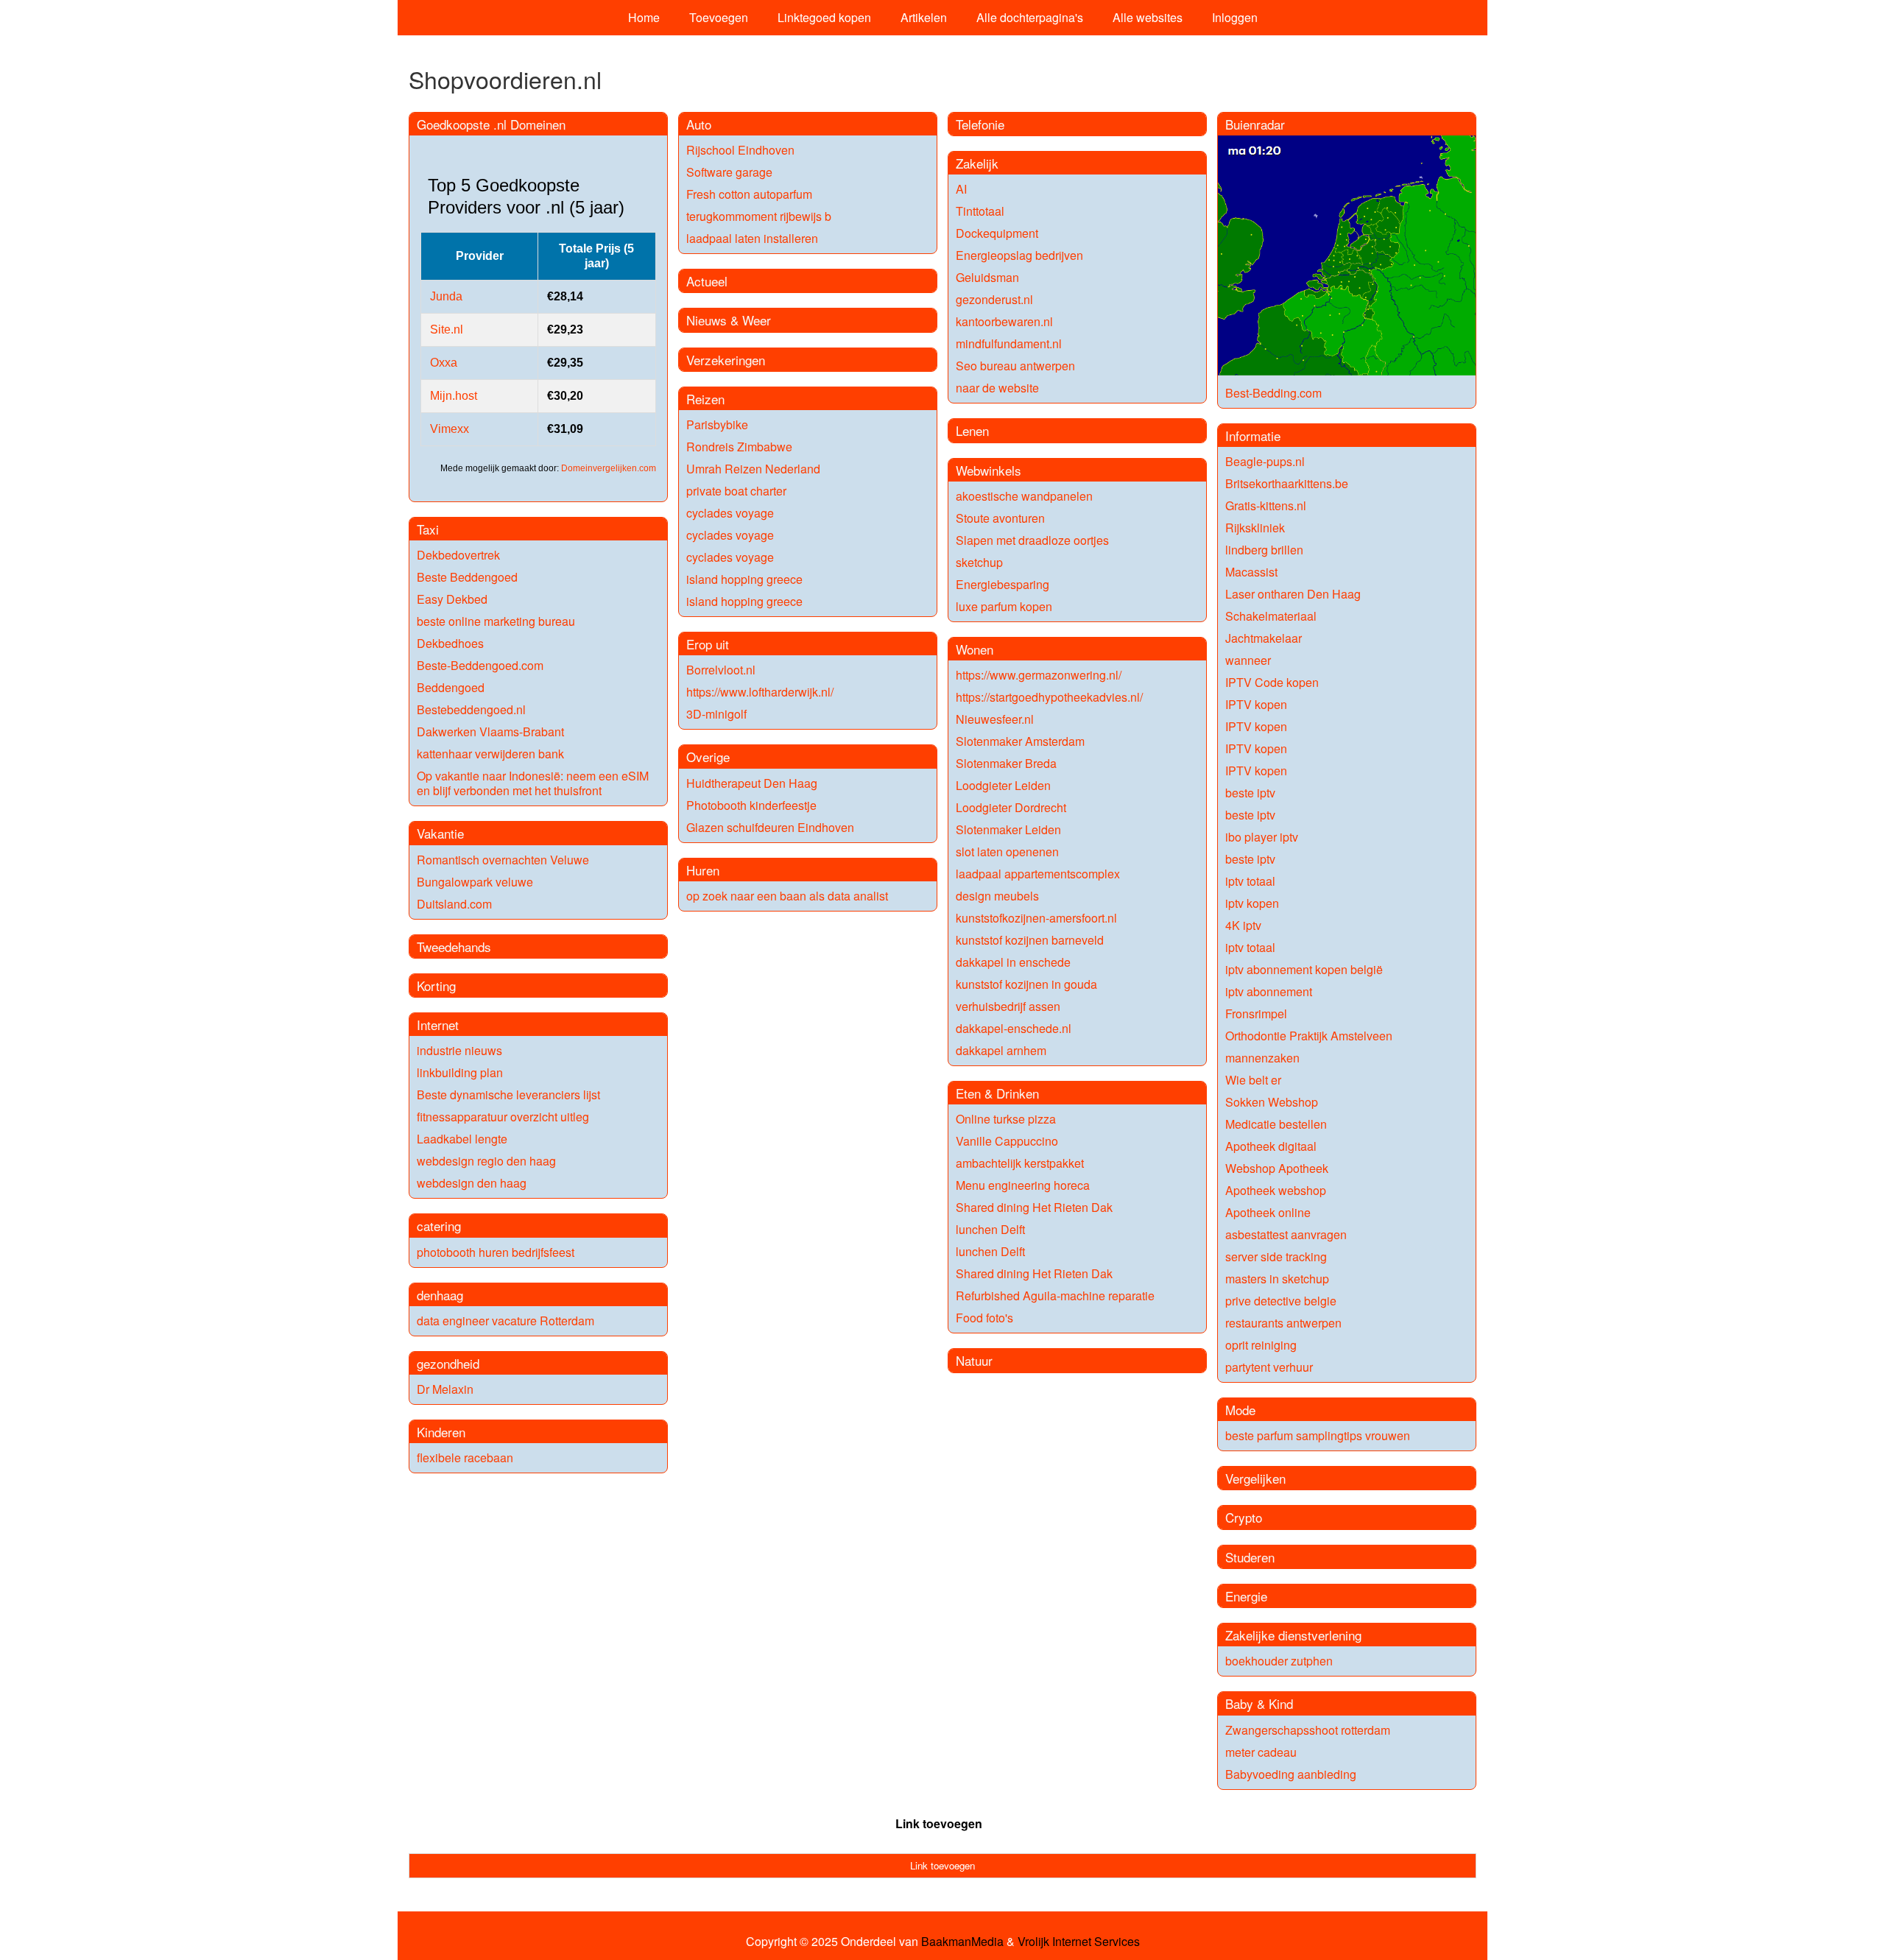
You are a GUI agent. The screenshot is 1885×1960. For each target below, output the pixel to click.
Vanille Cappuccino (1007, 1141)
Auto (699, 124)
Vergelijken (1255, 1478)
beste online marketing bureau (496, 621)
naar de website (997, 388)
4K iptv (1243, 925)
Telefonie (980, 124)
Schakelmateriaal (1271, 616)
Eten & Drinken (997, 1093)
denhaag (440, 1295)
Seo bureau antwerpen (1015, 366)
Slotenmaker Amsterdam (1020, 741)
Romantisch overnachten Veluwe (503, 860)
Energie (1246, 1596)
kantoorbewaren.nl (1004, 321)
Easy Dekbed (452, 599)
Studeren (1250, 1557)
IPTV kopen (1256, 704)
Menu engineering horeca (1023, 1185)
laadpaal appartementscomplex (1038, 874)
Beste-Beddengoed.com (480, 665)
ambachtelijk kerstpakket (1020, 1163)
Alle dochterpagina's (1030, 17)
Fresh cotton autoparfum (749, 194)
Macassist (1251, 572)
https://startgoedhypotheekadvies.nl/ (1049, 697)
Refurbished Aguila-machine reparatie (1055, 1295)
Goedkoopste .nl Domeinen (491, 124)
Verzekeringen (726, 360)
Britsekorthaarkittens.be (1287, 483)
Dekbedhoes (450, 643)
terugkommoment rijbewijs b (759, 216)
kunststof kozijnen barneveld (1030, 940)
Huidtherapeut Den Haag (752, 783)
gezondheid (448, 1363)
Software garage (729, 172)
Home (644, 17)
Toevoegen (719, 17)
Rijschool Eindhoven (740, 150)
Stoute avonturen (1000, 518)
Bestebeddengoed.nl (471, 709)
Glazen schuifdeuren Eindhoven (770, 827)
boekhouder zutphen (1279, 1661)
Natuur (974, 1360)
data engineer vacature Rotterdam (505, 1321)
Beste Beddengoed (467, 577)
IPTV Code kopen (1272, 682)
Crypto (1244, 1517)
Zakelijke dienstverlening (1293, 1635)
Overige (708, 757)
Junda (446, 296)
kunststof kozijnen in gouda (1026, 984)
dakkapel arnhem (1001, 1050)
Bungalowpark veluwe (475, 882)
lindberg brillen (1264, 550)
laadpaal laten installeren (752, 238)
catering (439, 1226)
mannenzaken (1262, 1058)
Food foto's (984, 1318)
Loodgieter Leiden (1003, 785)
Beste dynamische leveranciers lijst (508, 1094)
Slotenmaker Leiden (1008, 829)
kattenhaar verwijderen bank (490, 754)
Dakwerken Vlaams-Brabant (490, 732)
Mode (1240, 1410)
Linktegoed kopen (824, 17)
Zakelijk (977, 163)
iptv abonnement (1269, 991)
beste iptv (1250, 793)
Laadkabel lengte (462, 1139)
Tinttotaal (980, 211)
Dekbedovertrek (458, 555)
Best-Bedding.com (1273, 393)
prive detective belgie (1281, 1301)
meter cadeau (1261, 1752)
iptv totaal (1250, 881)
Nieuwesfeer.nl (995, 719)
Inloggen (1235, 17)
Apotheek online (1268, 1212)
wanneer (1248, 660)
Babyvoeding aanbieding (1291, 1774)
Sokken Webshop (1272, 1102)
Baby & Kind (1259, 1703)
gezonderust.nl (994, 299)
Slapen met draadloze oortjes (1032, 540)
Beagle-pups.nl (1265, 461)
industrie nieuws (459, 1050)
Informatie (1253, 436)
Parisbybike (717, 424)
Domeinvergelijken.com (609, 468)
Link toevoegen (939, 1823)
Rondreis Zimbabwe (739, 447)
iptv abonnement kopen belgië (1304, 969)
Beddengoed (451, 687)
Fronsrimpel (1256, 1014)
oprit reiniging (1261, 1345)
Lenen (972, 430)
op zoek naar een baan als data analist (787, 896)
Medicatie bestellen (1276, 1124)
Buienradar (1255, 124)
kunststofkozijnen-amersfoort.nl (1036, 918)
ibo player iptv (1262, 837)
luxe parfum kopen (1004, 606)
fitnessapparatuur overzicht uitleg (503, 1117)
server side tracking (1276, 1256)
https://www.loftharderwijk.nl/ (760, 692)
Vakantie (440, 833)
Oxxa (444, 363)
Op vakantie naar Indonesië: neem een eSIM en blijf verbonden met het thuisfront (533, 783)
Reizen (705, 399)
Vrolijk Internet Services (1079, 1942)
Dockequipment (997, 233)
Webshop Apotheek (1277, 1168)
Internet (438, 1025)
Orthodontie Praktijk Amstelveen (1309, 1036)
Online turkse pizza (1006, 1119)
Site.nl (447, 329)
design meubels (997, 896)
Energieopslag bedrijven (1019, 255)
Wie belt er (1253, 1080)
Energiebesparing (1003, 584)
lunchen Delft (990, 1229)
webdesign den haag (472, 1183)
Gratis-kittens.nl (1266, 505)
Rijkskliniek (1255, 528)
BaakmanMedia (962, 1942)
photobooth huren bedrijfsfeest (496, 1252)
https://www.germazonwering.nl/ (1039, 675)
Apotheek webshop (1276, 1190)
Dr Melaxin (445, 1389)
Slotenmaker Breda (1006, 763)
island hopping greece (744, 579)
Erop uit (708, 644)
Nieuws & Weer (729, 320)
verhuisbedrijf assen (1008, 1006)
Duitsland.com (454, 904)
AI (961, 189)
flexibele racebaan (465, 1457)
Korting (436, 986)
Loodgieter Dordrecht (1011, 807)
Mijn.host (454, 396)
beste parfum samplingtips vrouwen (1318, 1435)
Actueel (707, 281)
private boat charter (736, 491)
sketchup (979, 562)
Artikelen (924, 17)
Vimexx (450, 429)
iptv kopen (1252, 903)
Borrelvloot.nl (721, 670)
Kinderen (441, 1432)
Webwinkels (989, 470)
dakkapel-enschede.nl (1014, 1028)
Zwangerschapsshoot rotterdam (1308, 1730)
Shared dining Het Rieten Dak (1034, 1207)
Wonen (975, 649)
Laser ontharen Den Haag (1293, 594)
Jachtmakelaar (1264, 638)
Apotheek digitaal (1271, 1146)
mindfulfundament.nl (1009, 343)
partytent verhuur (1269, 1367)
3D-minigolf (716, 714)
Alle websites (1148, 17)
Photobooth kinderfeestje (751, 805)
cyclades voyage (730, 513)
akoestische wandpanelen (1024, 496)
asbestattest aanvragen (1286, 1234)
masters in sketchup (1277, 1279)
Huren (703, 870)
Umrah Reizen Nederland (753, 469)
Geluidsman (987, 277)
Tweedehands (454, 946)
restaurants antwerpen (1283, 1323)
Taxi (428, 529)
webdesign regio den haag (486, 1161)
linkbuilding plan (460, 1072)
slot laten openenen (1007, 852)
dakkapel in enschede (1013, 962)
